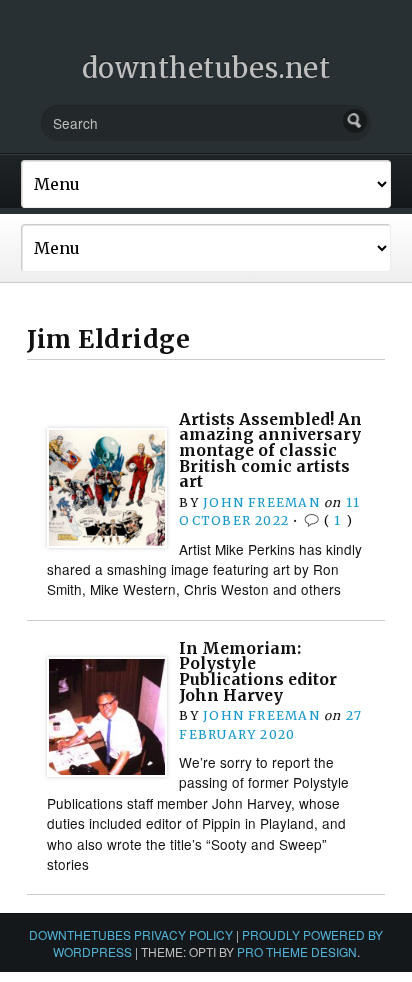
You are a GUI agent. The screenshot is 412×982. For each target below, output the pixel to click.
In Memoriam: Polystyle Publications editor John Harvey (258, 672)
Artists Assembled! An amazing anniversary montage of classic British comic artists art (270, 451)
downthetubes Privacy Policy (131, 934)
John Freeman (261, 502)
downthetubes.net (206, 68)
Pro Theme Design (297, 951)
